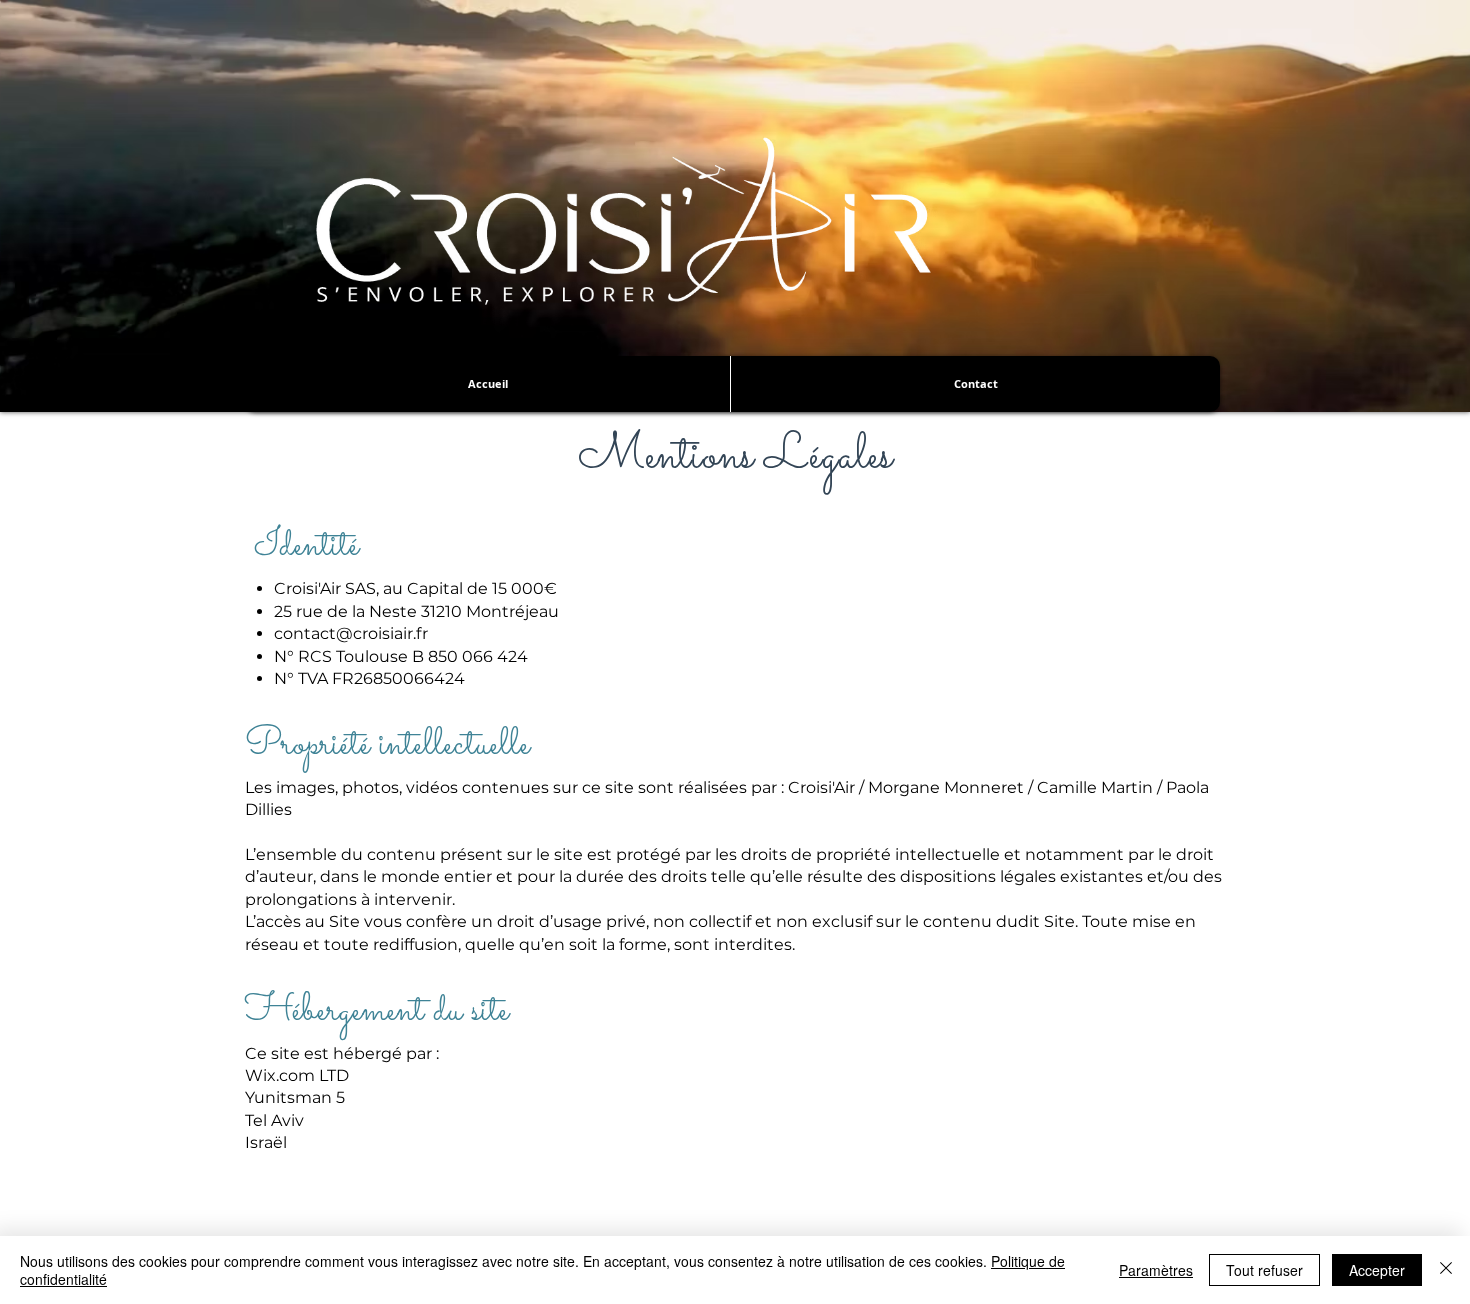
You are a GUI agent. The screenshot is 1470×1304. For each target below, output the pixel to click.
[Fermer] (1446, 1270)
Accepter (1377, 1270)
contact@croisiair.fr (351, 633)
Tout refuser (1264, 1270)
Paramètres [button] (1156, 1270)
